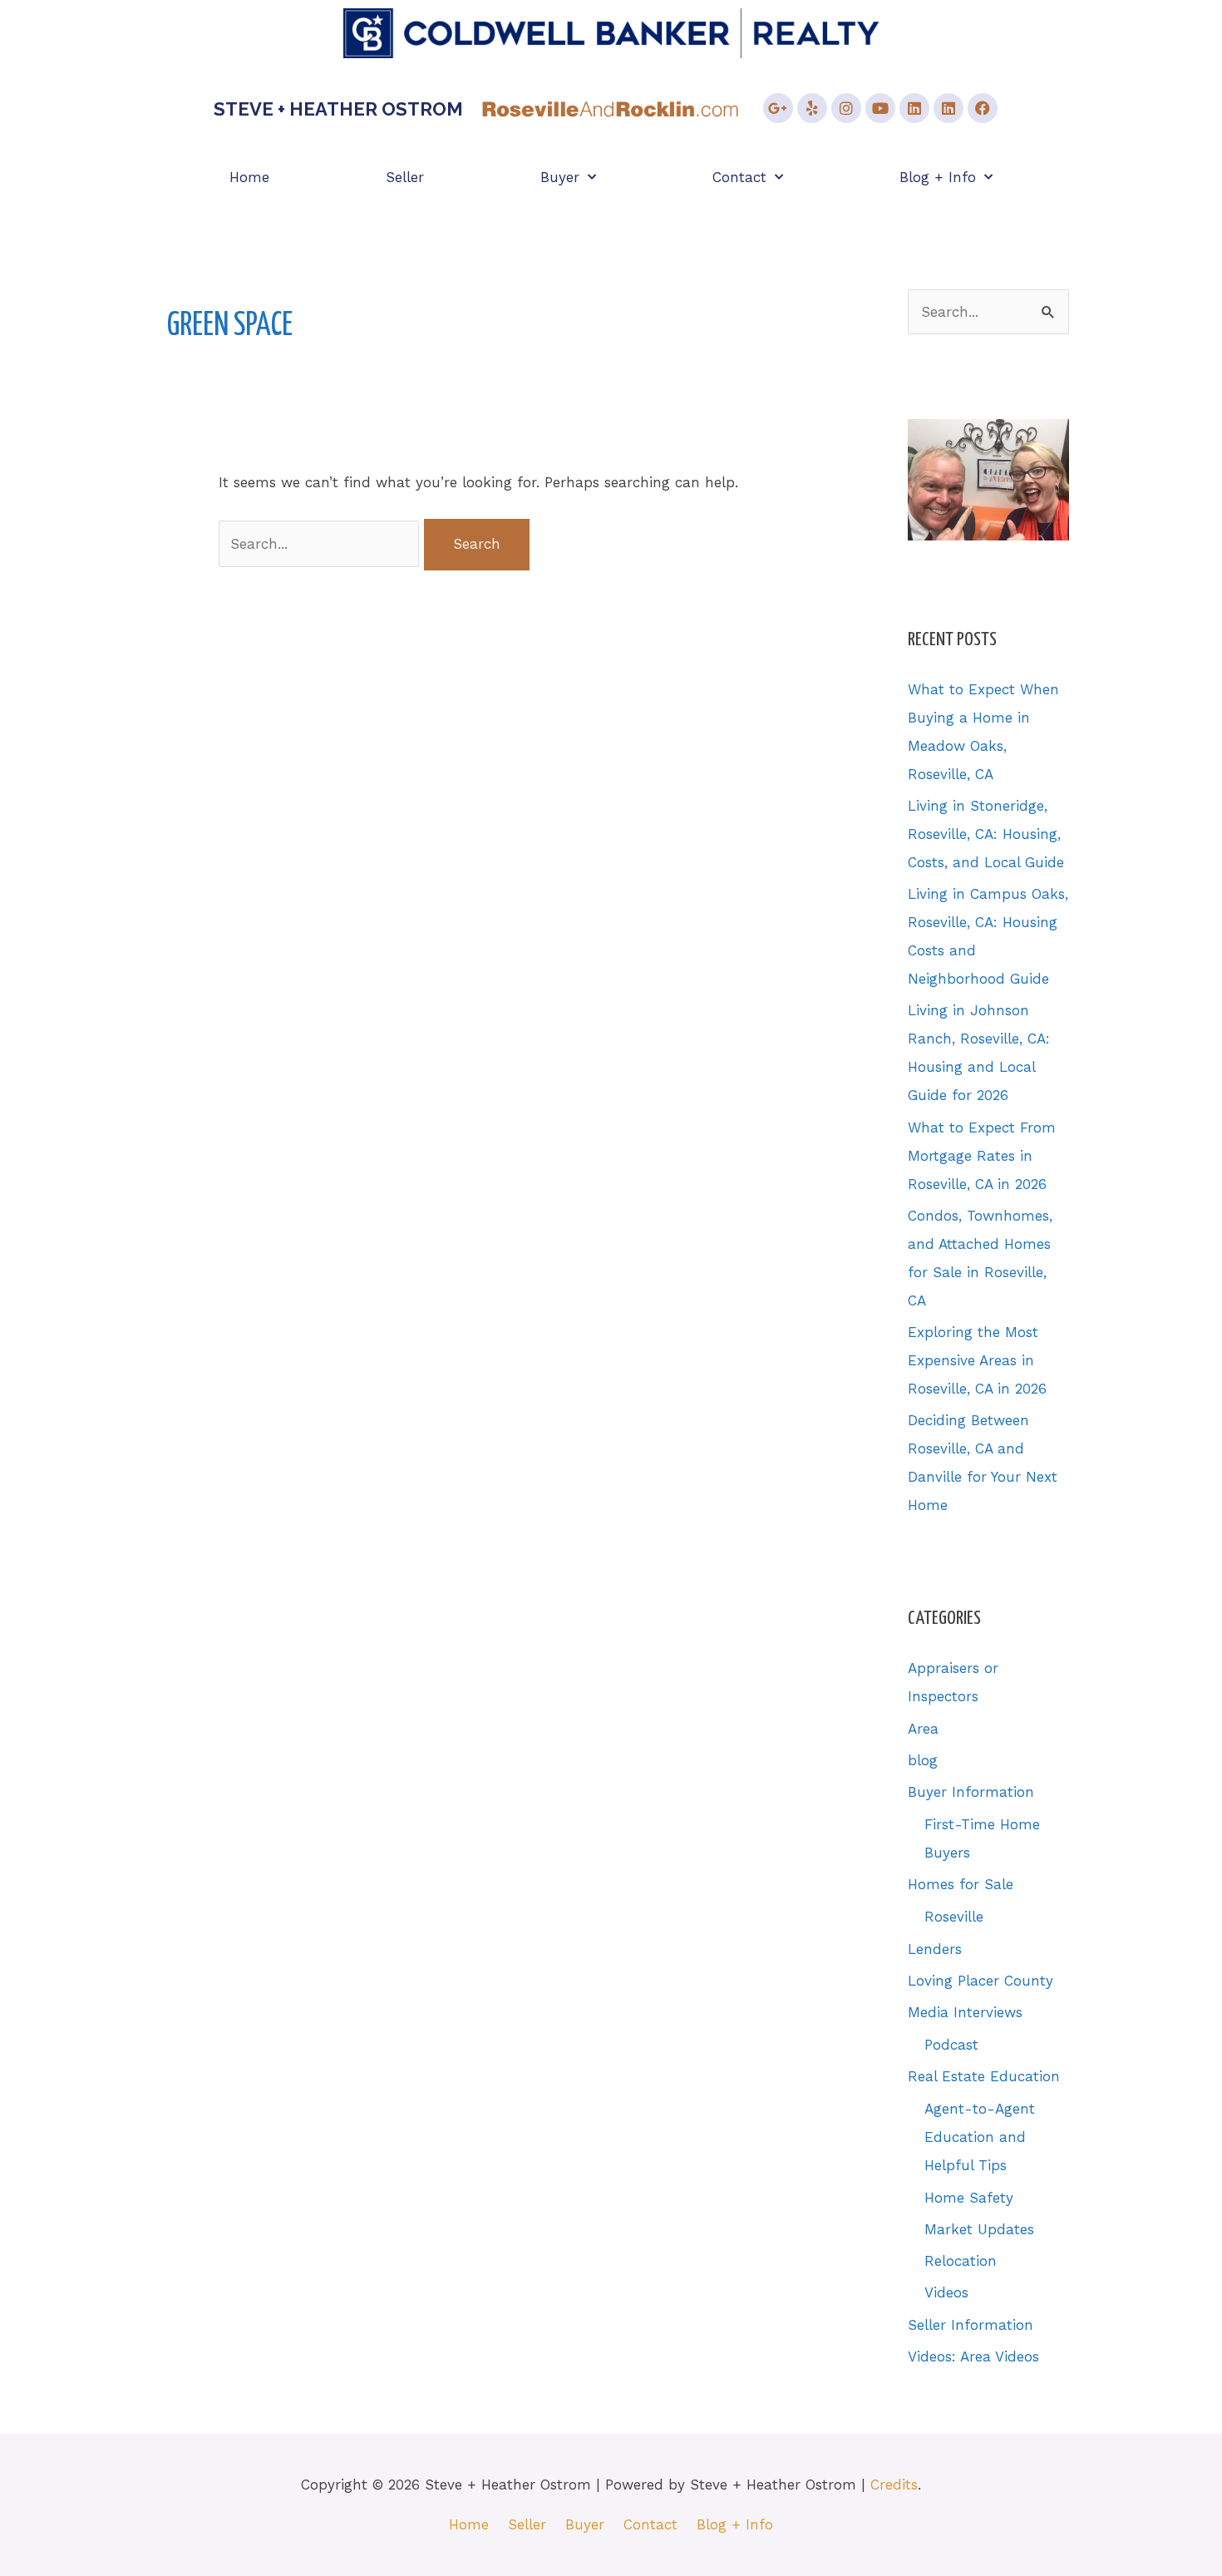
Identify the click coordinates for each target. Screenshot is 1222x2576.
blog (923, 1760)
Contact (739, 177)
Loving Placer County (981, 1981)
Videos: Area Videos (973, 2356)
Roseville (954, 1917)
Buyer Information (971, 1792)
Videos (946, 2292)
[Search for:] (321, 544)
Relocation (961, 2261)
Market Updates (979, 2229)
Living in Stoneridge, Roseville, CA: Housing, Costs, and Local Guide (986, 834)
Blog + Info (938, 177)
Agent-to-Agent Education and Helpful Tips (980, 2137)
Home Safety (969, 2198)
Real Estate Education (984, 2076)
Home (249, 177)
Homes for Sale (961, 1884)
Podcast (951, 2045)
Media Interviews (965, 2012)
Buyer (560, 177)
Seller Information (971, 2325)
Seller (405, 177)
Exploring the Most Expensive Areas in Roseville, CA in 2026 (977, 1360)
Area (923, 1729)
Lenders (935, 1949)
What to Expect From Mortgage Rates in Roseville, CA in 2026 (982, 1156)
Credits (894, 2485)
